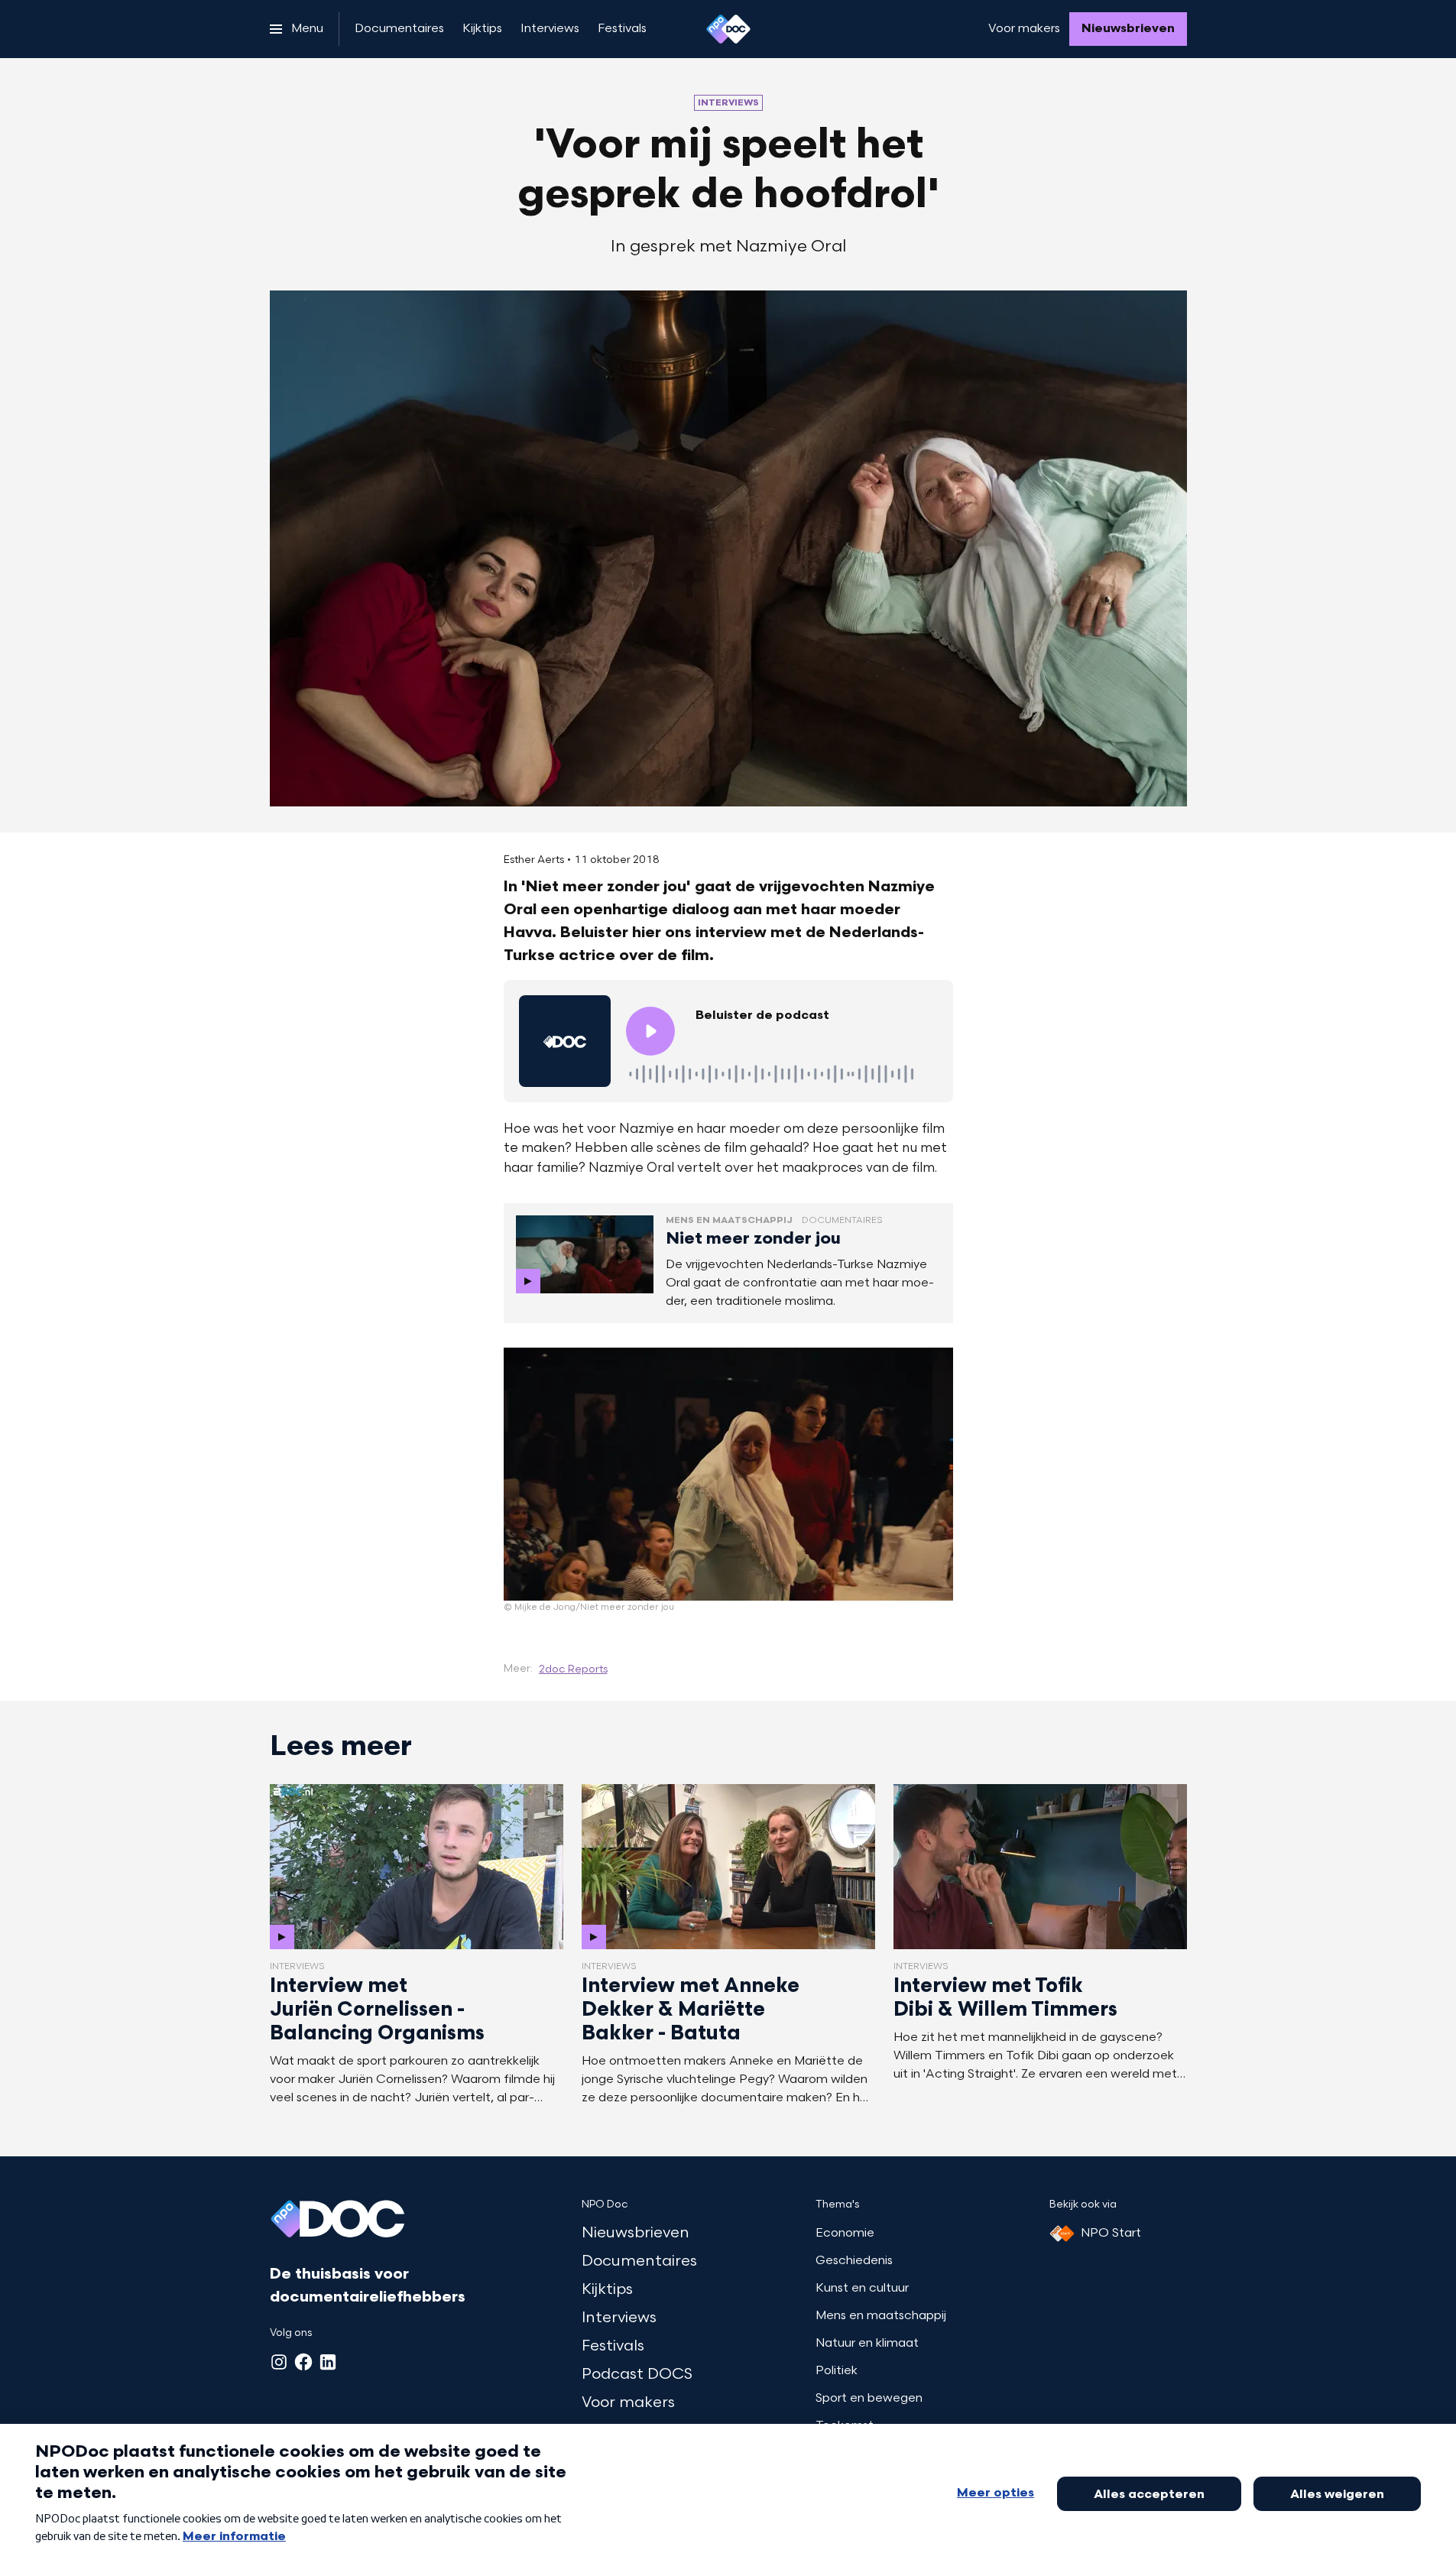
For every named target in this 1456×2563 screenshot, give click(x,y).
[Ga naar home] (728, 29)
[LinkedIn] (328, 2362)
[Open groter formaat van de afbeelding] (728, 1474)
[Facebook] (303, 2362)
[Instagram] (279, 2362)
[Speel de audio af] (650, 1031)
